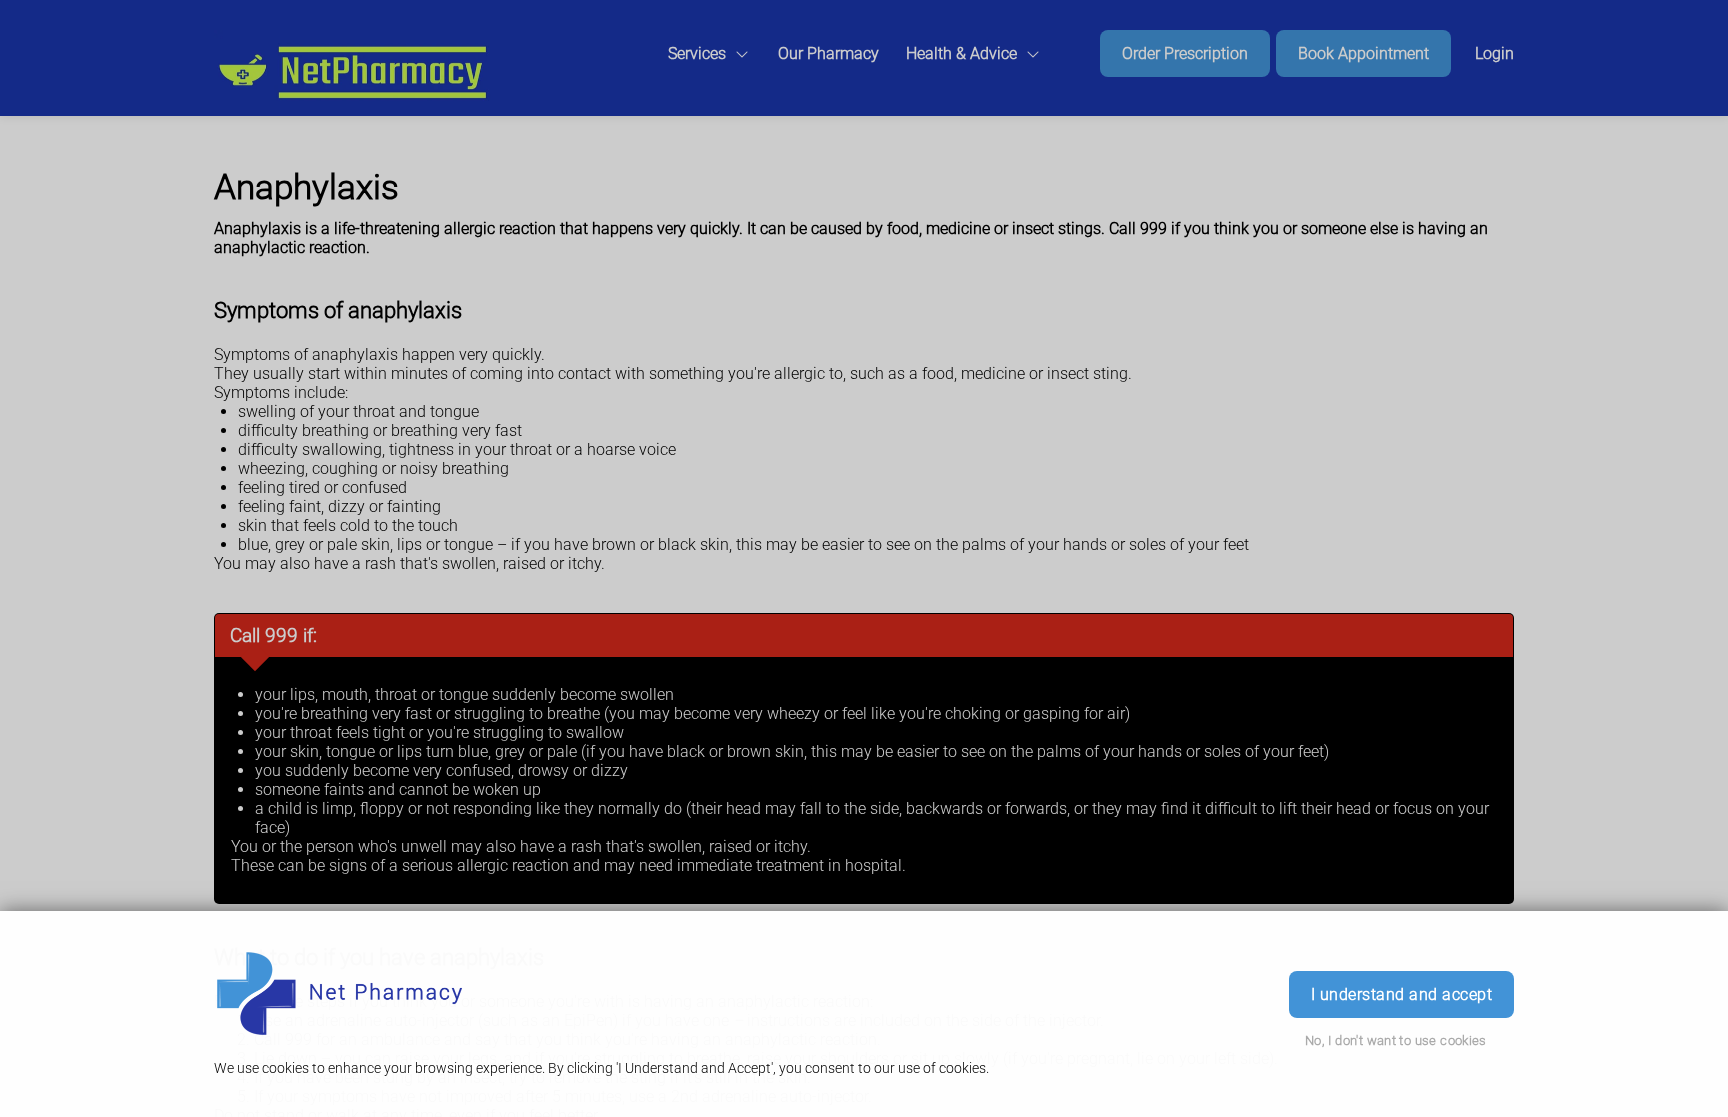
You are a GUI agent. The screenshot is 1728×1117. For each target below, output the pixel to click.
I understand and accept (1401, 994)
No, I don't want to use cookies (1396, 1040)
